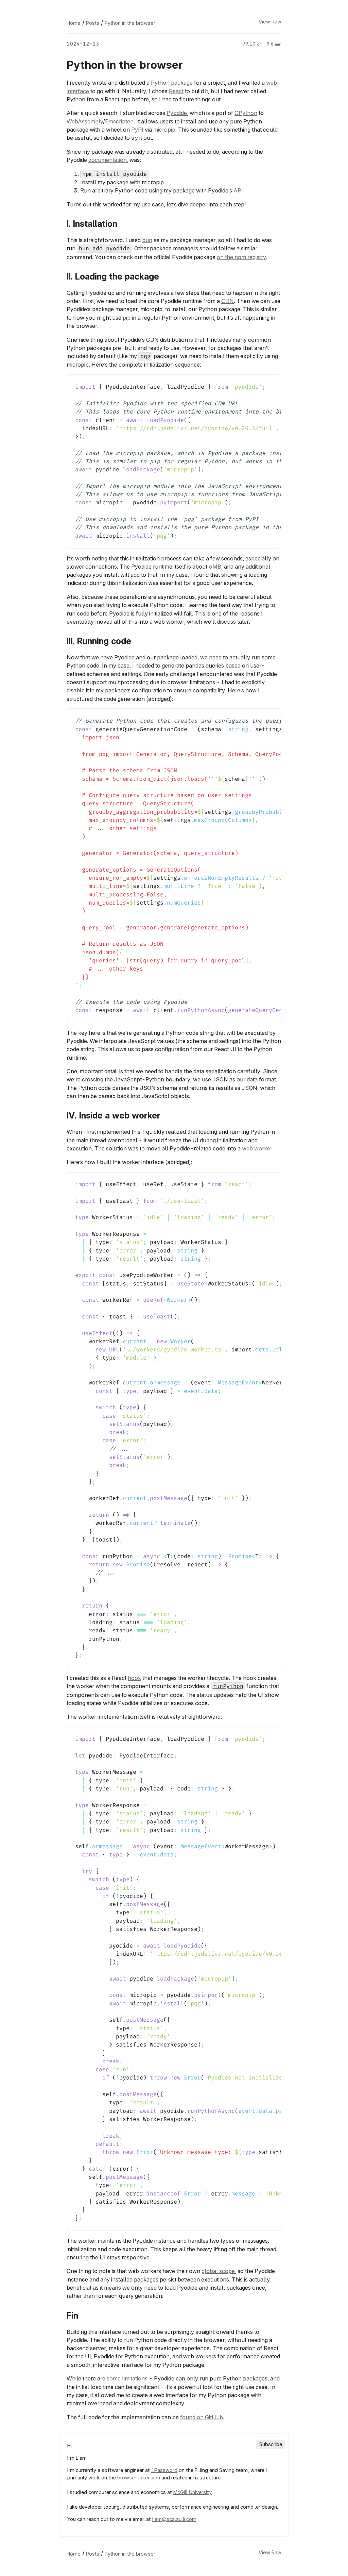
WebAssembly (85, 121)
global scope (218, 2271)
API (238, 190)
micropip (164, 130)
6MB (215, 567)
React (176, 91)
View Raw (270, 22)
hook (134, 1678)
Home (74, 23)
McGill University (193, 2492)
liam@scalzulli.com (174, 2519)
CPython (246, 113)
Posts (93, 23)
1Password (164, 2470)
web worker (257, 1148)
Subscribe (271, 2445)
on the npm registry (241, 257)
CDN (228, 301)
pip (127, 318)
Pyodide (177, 113)
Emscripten (119, 121)
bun (147, 240)
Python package (172, 83)
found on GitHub (202, 2417)
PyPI (137, 130)
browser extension (139, 2478)
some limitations (127, 2378)
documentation (108, 160)
